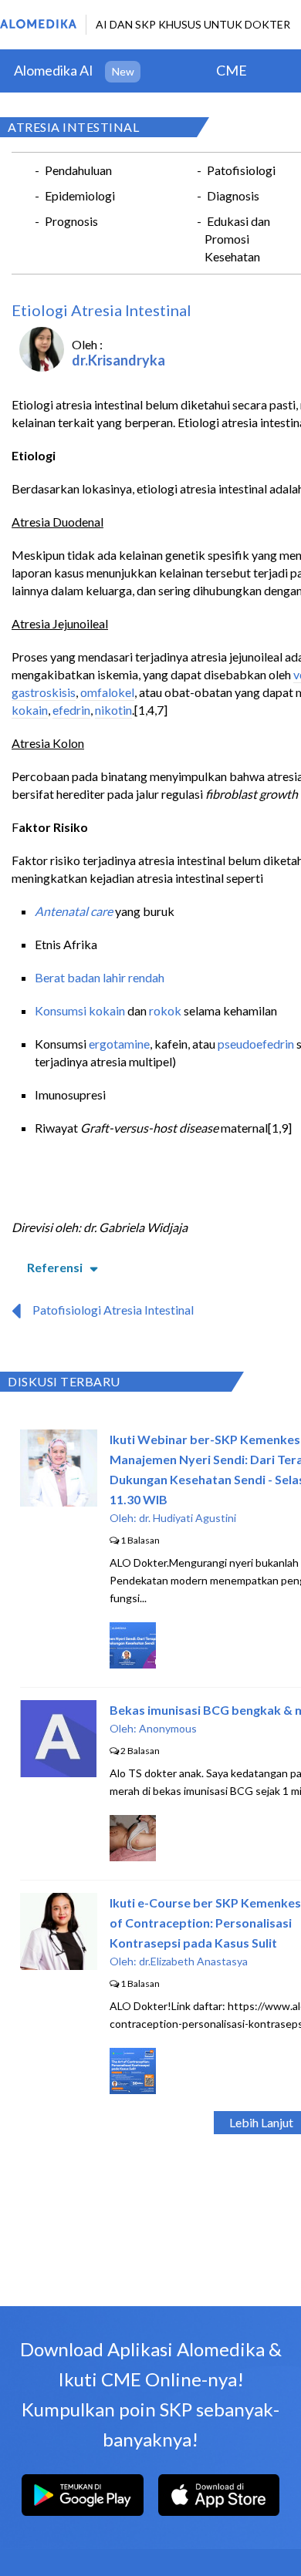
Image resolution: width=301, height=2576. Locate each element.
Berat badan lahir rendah (100, 977)
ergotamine (119, 1044)
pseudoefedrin (256, 1044)
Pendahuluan (78, 170)
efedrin (71, 710)
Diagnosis (233, 195)
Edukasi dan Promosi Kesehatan (237, 239)
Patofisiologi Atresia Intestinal (113, 1310)
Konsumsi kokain (80, 1010)
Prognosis (71, 221)
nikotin (113, 710)
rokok (165, 1010)
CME (232, 70)
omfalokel (107, 692)
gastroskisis (44, 692)
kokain (30, 710)
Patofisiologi (241, 170)
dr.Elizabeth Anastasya (193, 1961)
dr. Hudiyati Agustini (188, 1518)
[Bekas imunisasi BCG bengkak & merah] (58, 1772)
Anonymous (168, 1728)
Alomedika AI (54, 70)
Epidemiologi (80, 195)
